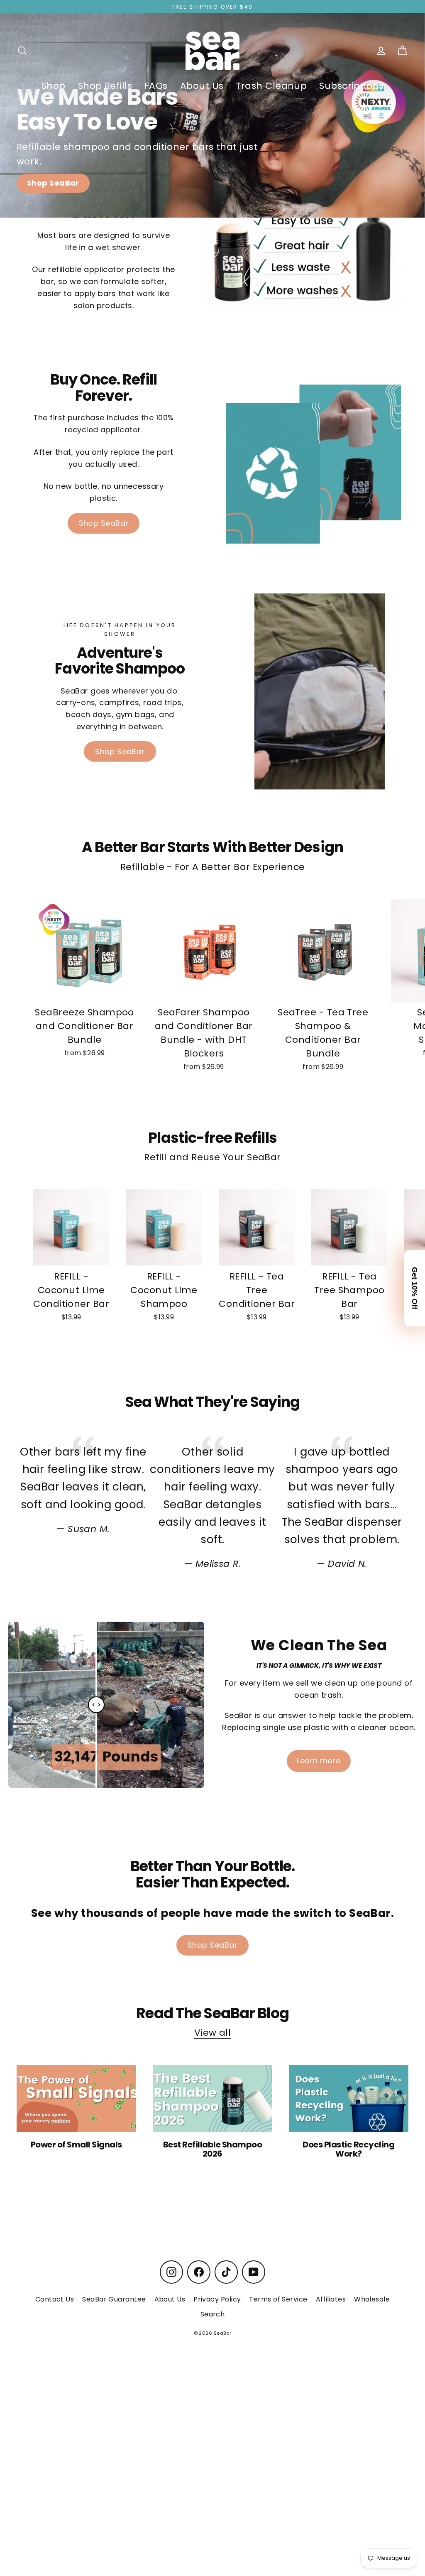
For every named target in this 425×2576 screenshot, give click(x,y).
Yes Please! (310, 1306)
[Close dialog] (413, 12)
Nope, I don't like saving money (309, 1337)
